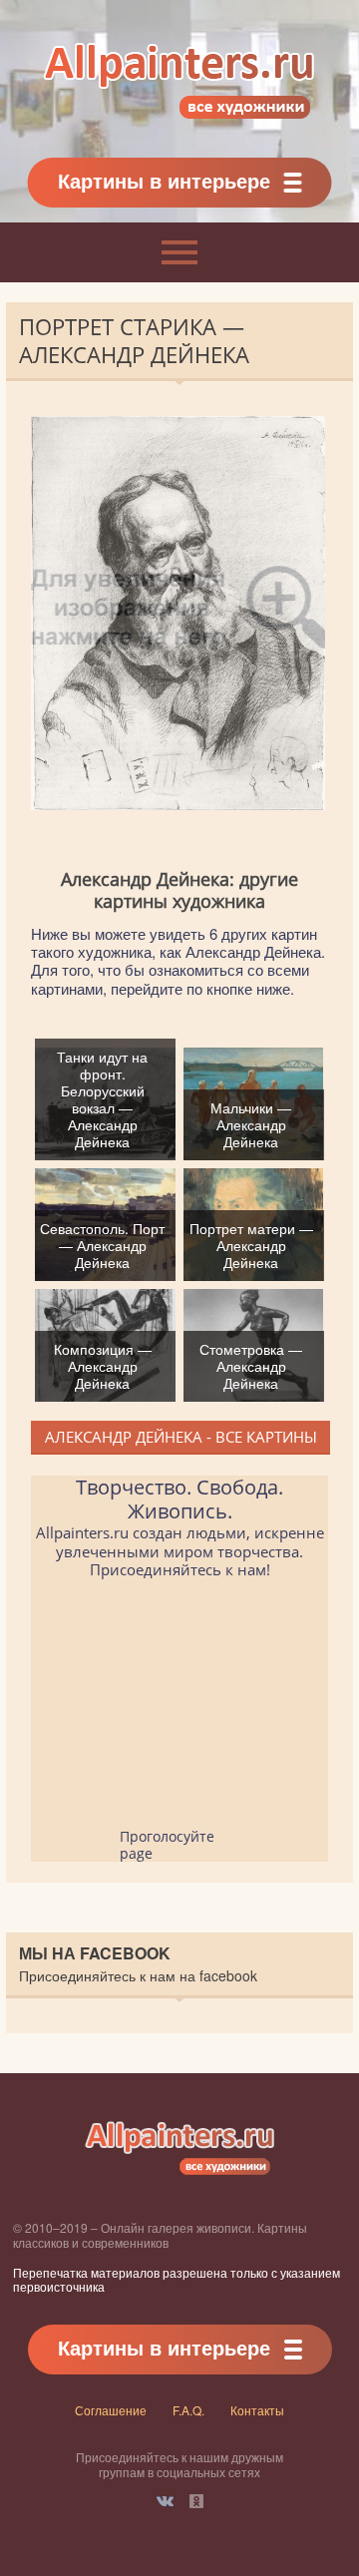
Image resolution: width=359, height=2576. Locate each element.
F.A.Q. (188, 2410)
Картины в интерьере (164, 180)
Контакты (257, 2410)
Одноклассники (196, 2501)
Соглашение (111, 2410)
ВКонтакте (165, 2501)
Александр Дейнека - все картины (181, 1437)
